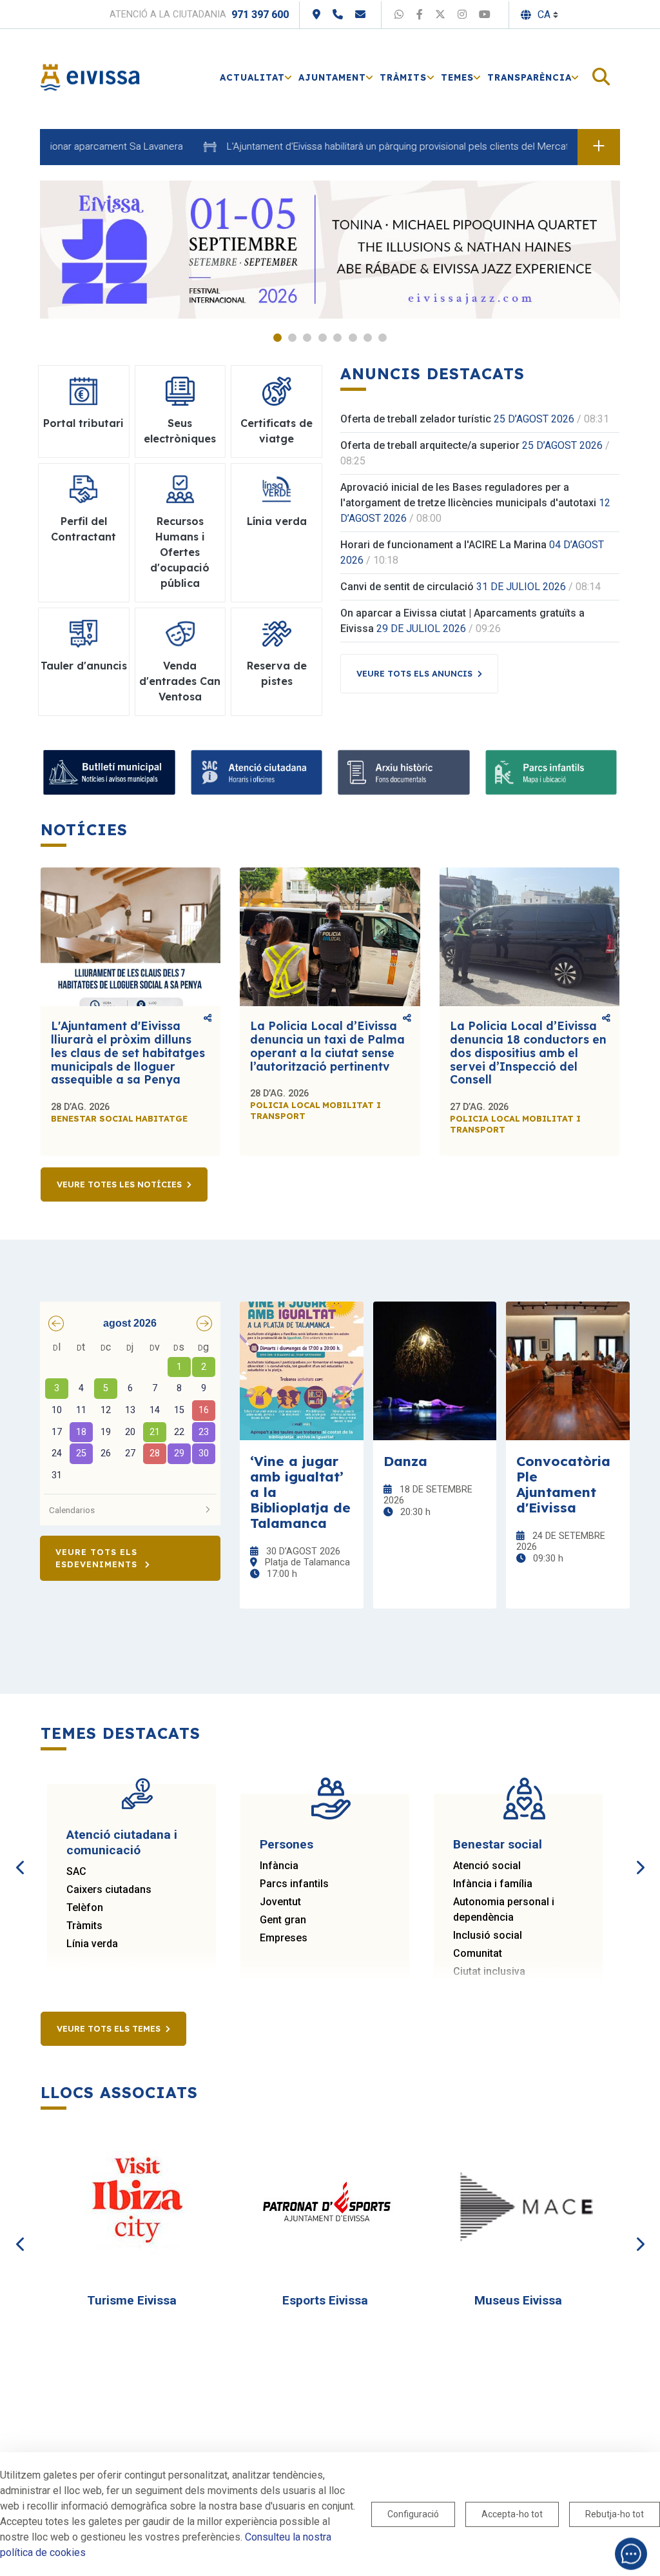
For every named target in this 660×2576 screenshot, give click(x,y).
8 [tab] (383, 338)
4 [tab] (323, 338)
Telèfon (85, 1907)
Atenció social (487, 1866)
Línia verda (92, 1944)
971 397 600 (260, 15)
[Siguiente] (639, 1853)
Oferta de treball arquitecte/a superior (430, 445)
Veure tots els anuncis (414, 673)
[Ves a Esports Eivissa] (331, 2203)
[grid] (130, 1412)
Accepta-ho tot (512, 2514)
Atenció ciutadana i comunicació (122, 1842)
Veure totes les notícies (119, 1184)
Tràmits (84, 1926)
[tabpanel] (330, 250)
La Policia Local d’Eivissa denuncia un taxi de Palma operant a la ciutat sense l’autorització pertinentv (327, 1046)
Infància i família (493, 1884)
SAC (76, 1871)
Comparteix (208, 1019)
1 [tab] (277, 338)
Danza (405, 1461)
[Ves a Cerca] (601, 78)
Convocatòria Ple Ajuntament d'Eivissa (563, 1484)
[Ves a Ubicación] (316, 15)
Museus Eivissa (518, 2300)
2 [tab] (292, 338)
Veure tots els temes (109, 2028)
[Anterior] (21, 1853)
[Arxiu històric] (404, 772)
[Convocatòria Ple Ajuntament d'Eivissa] (568, 1371)
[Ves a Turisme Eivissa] (137, 2203)
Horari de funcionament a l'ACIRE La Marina (443, 545)
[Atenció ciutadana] (257, 772)
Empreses (284, 1938)
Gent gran (283, 1920)
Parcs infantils (294, 1884)
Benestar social (498, 1844)
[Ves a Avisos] (599, 147)
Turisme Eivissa (132, 2300)
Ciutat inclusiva (489, 1971)
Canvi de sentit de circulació (407, 587)
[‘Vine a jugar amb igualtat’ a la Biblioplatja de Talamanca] (302, 1371)
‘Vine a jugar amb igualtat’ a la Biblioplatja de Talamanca (300, 1492)
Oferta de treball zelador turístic (416, 419)
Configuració (413, 2514)
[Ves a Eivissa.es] (90, 76)
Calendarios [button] (72, 1510)
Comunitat (478, 1953)
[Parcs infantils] (551, 772)
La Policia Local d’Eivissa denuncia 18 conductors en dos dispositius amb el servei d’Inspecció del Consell (528, 1053)
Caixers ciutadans (109, 1889)
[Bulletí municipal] (109, 772)
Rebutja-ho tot (615, 2514)
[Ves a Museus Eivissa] (524, 2203)
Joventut (280, 1902)
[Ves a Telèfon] (338, 15)
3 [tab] (307, 338)
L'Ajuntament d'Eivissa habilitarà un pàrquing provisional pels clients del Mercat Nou (370, 146)
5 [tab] (337, 338)
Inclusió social (488, 1935)
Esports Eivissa (325, 2300)
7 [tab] (368, 338)
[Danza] (435, 1371)
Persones (286, 1844)
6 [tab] (353, 338)
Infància (279, 1866)
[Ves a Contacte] (360, 15)
